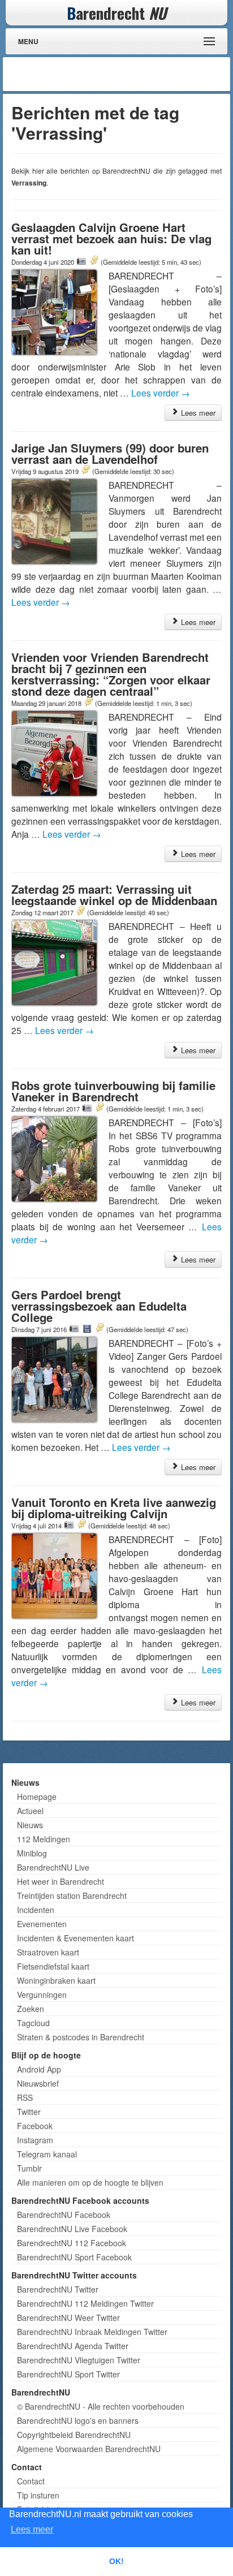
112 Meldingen (44, 1839)
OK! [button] (116, 2561)
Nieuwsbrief (38, 2083)
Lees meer (197, 413)
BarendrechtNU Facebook (64, 2215)
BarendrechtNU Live (53, 1867)
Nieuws (30, 1825)
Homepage (37, 1797)
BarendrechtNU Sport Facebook (74, 2257)
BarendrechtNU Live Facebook (72, 2229)
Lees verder (161, 393)
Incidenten (36, 1910)
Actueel (30, 1811)
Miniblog (32, 1853)
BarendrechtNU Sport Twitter (68, 2374)
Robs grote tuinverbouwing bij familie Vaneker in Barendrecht (113, 1091)
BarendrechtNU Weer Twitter (68, 2317)
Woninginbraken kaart (56, 1980)
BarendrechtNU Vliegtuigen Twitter (79, 2360)
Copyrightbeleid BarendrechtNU (74, 2435)
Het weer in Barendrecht (61, 1881)
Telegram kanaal (47, 2154)
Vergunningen (42, 1995)
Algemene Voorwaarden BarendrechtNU (89, 2449)
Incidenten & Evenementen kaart (75, 1938)
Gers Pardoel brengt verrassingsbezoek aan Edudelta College (99, 1306)
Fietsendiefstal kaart (53, 1966)
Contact (31, 2481)
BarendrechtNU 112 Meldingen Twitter (85, 2303)
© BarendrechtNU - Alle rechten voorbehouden (101, 2406)
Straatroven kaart (48, 1952)
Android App (39, 2069)
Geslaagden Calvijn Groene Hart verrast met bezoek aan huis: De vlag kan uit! (111, 238)
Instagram (35, 2140)
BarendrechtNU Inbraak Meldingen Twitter (92, 2332)
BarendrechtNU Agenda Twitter (73, 2346)
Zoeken (31, 2009)
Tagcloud (33, 2023)
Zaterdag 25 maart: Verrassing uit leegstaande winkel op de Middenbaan (114, 895)
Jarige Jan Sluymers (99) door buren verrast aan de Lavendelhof (110, 453)
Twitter (29, 2112)
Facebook (35, 2126)
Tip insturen (38, 2495)
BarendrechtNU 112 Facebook (72, 2243)
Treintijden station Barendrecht (72, 1896)
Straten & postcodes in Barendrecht (81, 2037)
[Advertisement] (137, 74)
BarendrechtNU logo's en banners (78, 2420)
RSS (25, 2097)
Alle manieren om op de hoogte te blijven (90, 2182)
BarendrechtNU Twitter (58, 2289)
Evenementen (42, 1924)
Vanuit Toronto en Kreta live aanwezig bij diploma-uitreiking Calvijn (114, 1508)
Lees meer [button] (32, 2529)
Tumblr (29, 2168)
